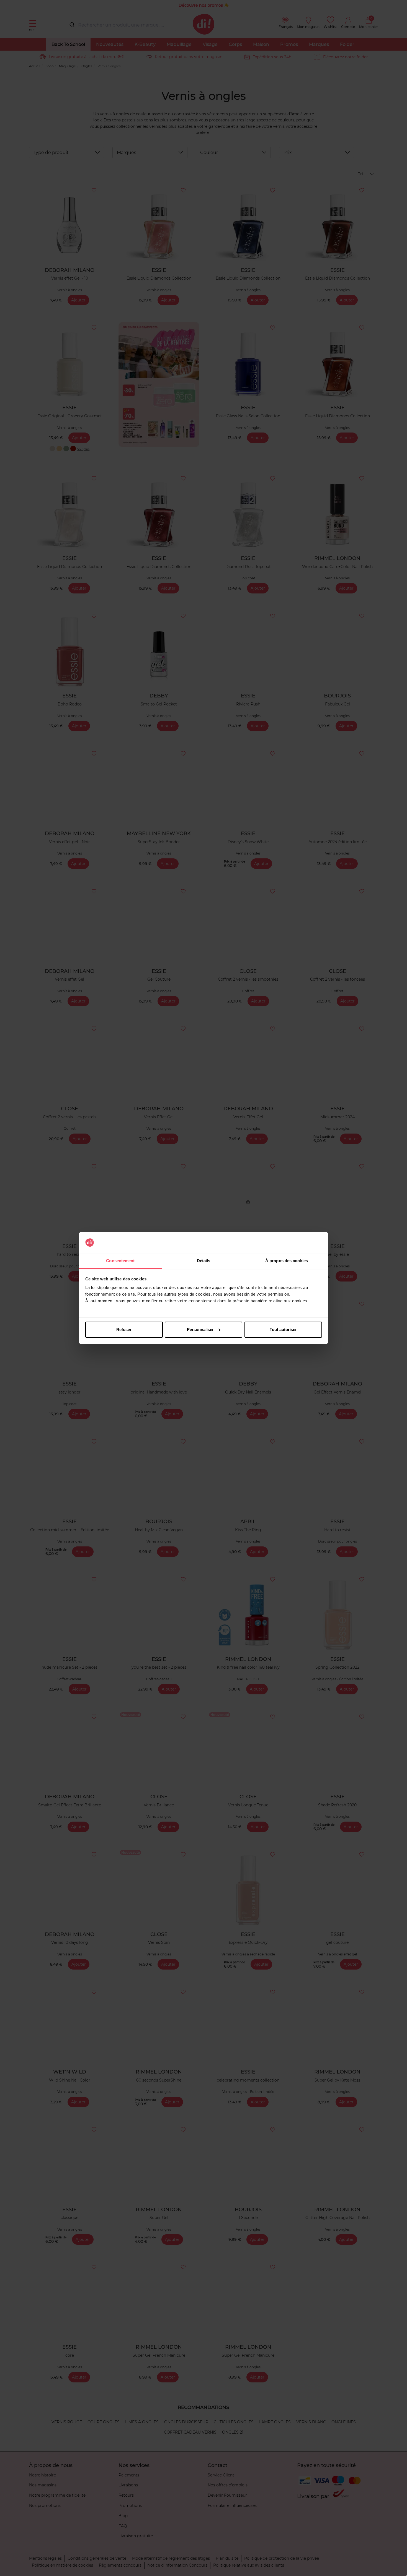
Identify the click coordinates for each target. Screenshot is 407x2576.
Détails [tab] (204, 1261)
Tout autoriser (283, 1329)
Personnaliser (200, 1329)
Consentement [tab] (120, 1261)
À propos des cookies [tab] (287, 1261)
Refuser (124, 1329)
